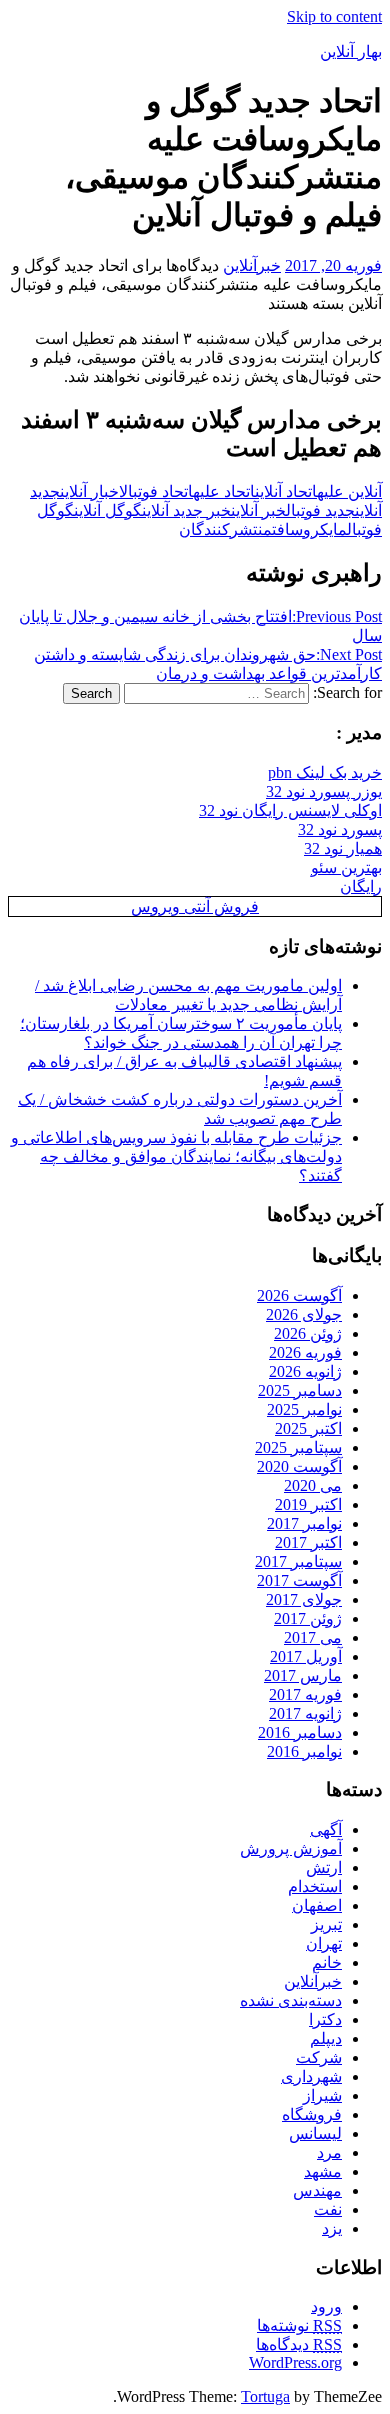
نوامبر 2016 (304, 1751)
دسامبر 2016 (300, 1732)
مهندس (317, 2190)
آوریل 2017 (306, 1656)
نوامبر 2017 (304, 1523)
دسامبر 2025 (300, 1390)
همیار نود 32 (343, 848)
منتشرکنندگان (225, 529)
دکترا (325, 2019)
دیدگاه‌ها (299, 2344)
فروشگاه (312, 2114)
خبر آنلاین (258, 510)
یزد (332, 2228)
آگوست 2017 (299, 1580)
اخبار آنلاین (89, 491)
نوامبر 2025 (304, 1409)
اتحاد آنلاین (286, 491)
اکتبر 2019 (308, 1504)
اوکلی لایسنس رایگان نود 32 (290, 810)
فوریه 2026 (305, 1352)
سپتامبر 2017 (298, 1561)
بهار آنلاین (351, 51)
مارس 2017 (303, 1675)
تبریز (326, 1924)
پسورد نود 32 (340, 829)
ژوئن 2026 (308, 1333)
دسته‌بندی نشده (291, 2000)
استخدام (315, 1886)
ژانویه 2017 (305, 1713)
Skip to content (334, 16)
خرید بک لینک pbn (325, 772)
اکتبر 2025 (308, 1428)
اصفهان (317, 1905)
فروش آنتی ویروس (195, 906)
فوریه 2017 (305, 1694)
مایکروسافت (309, 529)
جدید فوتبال (320, 510)
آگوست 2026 (299, 1295)
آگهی (326, 1829)
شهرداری (311, 2076)
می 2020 (313, 1485)
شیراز (322, 2095)
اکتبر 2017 (308, 1542)
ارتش (324, 1867)
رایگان (361, 886)
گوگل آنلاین (108, 510)
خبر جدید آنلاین (186, 510)
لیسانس (315, 2133)
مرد (329, 2152)
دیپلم (326, 2038)
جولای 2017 (304, 1599)
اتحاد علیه (224, 491)
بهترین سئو (346, 867)
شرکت (319, 2057)
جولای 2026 (304, 1314)
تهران (324, 1943)
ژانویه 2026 (305, 1371)
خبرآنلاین (252, 265)
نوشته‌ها (299, 2325)
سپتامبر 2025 (298, 1447)
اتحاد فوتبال (156, 491)
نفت (328, 2209)
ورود (326, 2306)
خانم (327, 1962)
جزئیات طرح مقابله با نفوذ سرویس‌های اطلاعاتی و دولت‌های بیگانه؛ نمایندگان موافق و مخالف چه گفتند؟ (176, 1156)
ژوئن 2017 (308, 1618)
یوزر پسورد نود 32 (324, 791)
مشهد (323, 2171)
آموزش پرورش (291, 1848)
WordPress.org (295, 2362)
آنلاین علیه (349, 491)
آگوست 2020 (299, 1466)
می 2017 (313, 1637)
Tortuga (265, 2396)
